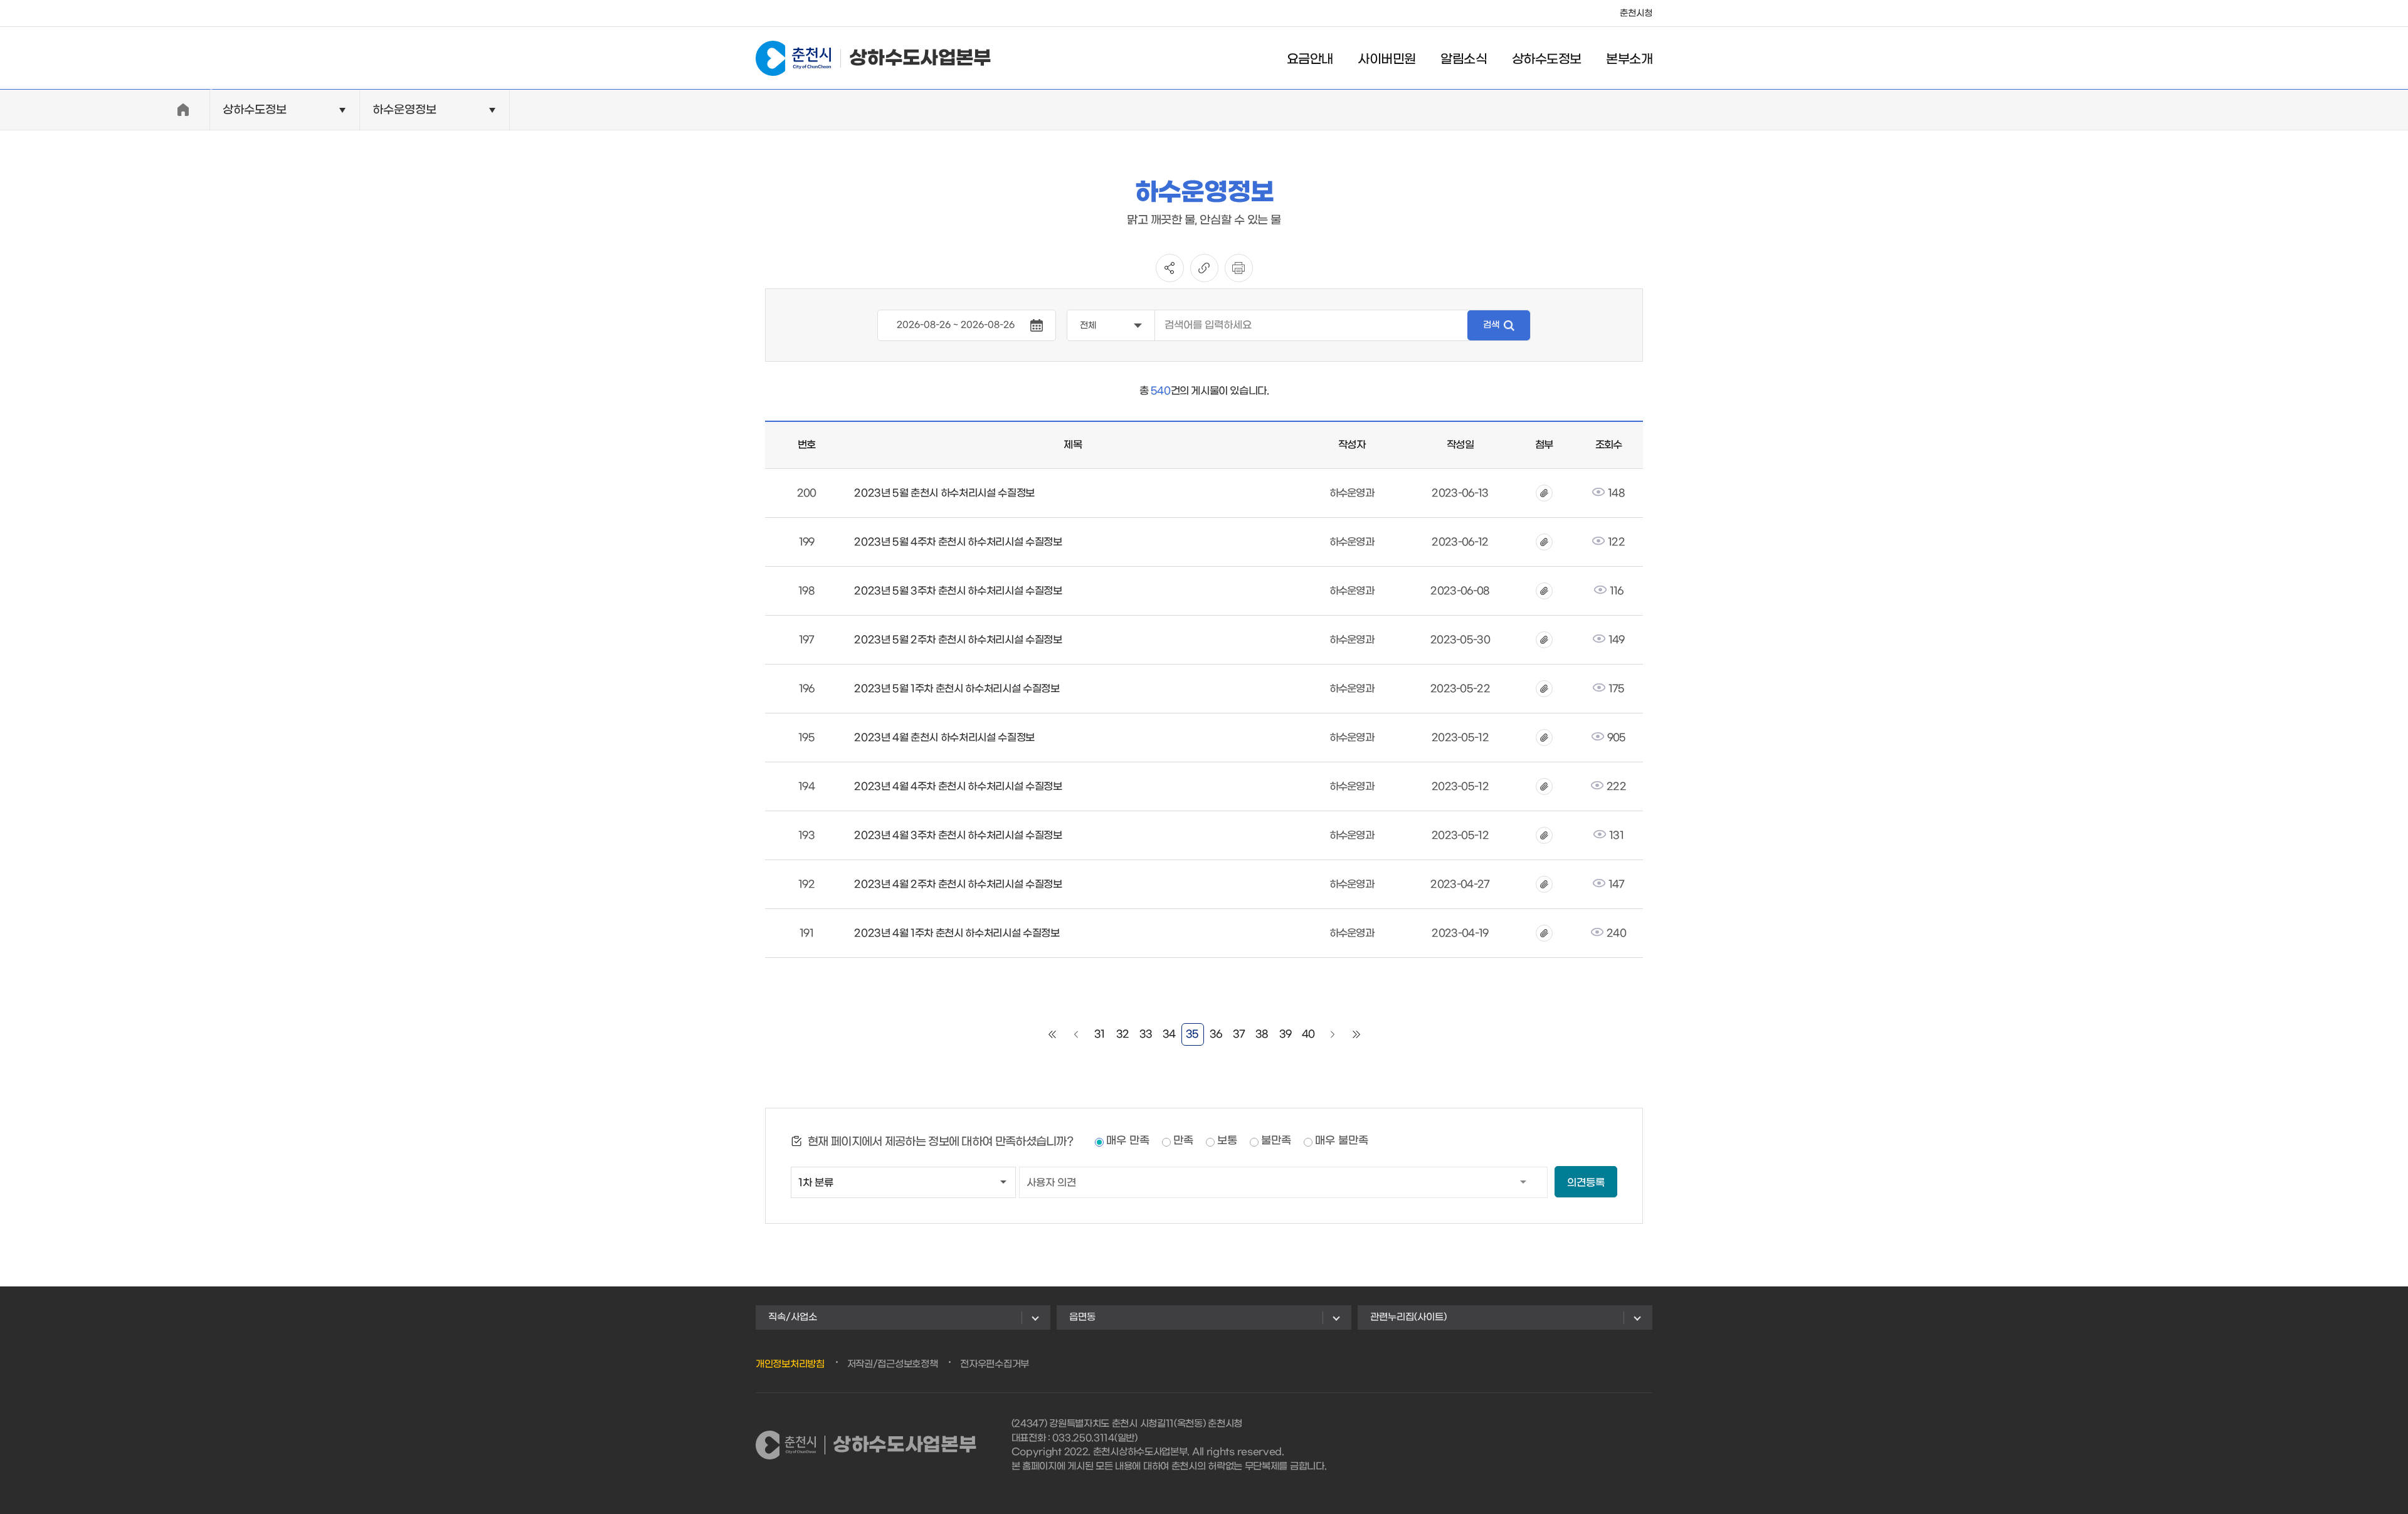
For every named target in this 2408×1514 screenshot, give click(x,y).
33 (1146, 1034)
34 (1169, 1034)
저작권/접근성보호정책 (893, 1364)
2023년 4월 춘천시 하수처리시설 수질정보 (944, 738)
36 (1216, 1034)
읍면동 (1082, 1317)
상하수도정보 (1546, 60)
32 (1123, 1034)
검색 (1491, 325)
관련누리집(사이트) (1408, 1317)
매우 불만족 (1342, 1141)
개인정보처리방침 (790, 1364)
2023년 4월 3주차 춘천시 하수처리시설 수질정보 (958, 835)
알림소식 (1464, 60)
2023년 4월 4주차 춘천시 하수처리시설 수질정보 (958, 786)
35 (1192, 1034)
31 (1100, 1034)
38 (1262, 1034)
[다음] (1333, 1034)
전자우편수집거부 (995, 1364)
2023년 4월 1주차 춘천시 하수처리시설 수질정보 (957, 933)
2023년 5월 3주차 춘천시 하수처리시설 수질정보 (958, 591)
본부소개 (1629, 60)
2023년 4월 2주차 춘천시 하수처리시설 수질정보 (958, 884)
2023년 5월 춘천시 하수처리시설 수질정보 (944, 493)
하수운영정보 (404, 110)
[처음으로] (1052, 1034)
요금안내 (1310, 60)
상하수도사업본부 (920, 58)
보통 (1227, 1141)
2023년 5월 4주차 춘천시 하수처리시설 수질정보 (958, 542)
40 (1308, 1034)
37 (1239, 1034)
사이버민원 (1386, 60)
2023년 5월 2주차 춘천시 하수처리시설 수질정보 (958, 640)
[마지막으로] (1356, 1034)
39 (1286, 1034)
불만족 (1276, 1141)
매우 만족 (1128, 1141)
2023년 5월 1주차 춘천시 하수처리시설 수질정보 (957, 689)
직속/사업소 (793, 1317)
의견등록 (1586, 1183)
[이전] (1076, 1034)
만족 (1183, 1141)
